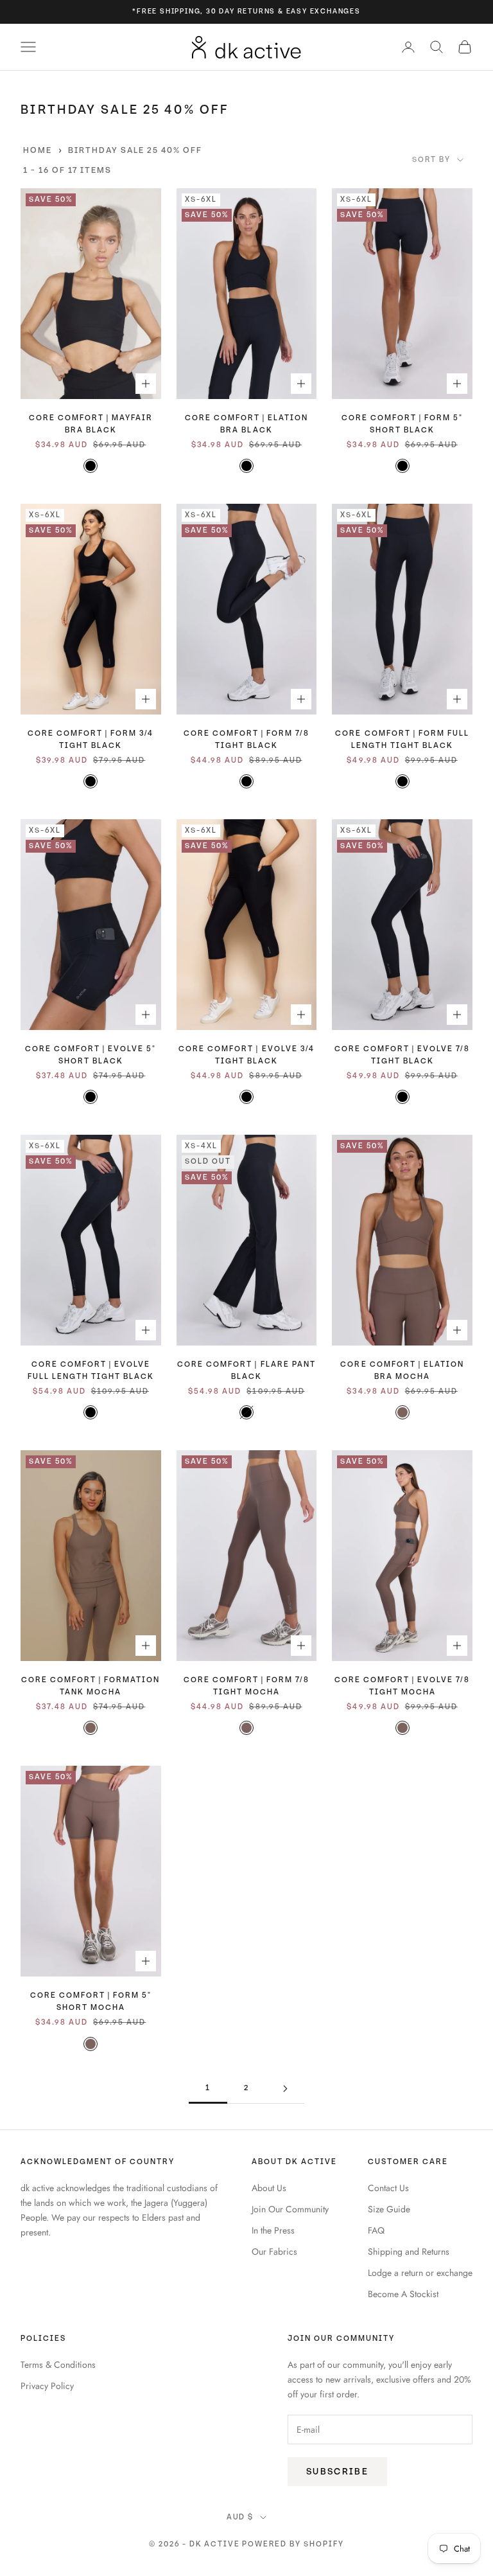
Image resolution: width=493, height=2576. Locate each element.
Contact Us (388, 2188)
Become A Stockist (403, 2294)
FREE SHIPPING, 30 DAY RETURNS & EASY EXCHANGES (249, 11)
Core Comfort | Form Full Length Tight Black (402, 740)
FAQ (376, 2230)
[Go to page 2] (285, 2089)
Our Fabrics (274, 2252)
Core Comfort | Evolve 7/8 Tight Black (402, 1055)
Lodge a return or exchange (420, 2273)
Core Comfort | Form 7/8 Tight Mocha (246, 1686)
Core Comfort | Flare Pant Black (246, 1371)
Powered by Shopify (293, 2544)
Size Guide (389, 2209)
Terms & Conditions (58, 2365)
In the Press (273, 2230)
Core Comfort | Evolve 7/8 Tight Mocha (402, 1686)
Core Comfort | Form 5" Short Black (402, 424)
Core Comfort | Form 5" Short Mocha (91, 2002)
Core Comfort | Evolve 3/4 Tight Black (246, 1055)
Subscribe (337, 2472)
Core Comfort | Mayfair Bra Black (91, 424)
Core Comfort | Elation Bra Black (246, 424)
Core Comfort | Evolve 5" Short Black (91, 1055)
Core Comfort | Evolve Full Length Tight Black (91, 1371)
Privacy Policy (47, 2386)
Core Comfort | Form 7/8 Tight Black (246, 740)
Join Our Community (290, 2209)
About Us (269, 2188)
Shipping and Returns (409, 2252)
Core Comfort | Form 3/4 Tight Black (91, 740)
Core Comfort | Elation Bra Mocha (402, 1371)
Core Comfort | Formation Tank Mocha (91, 1686)
